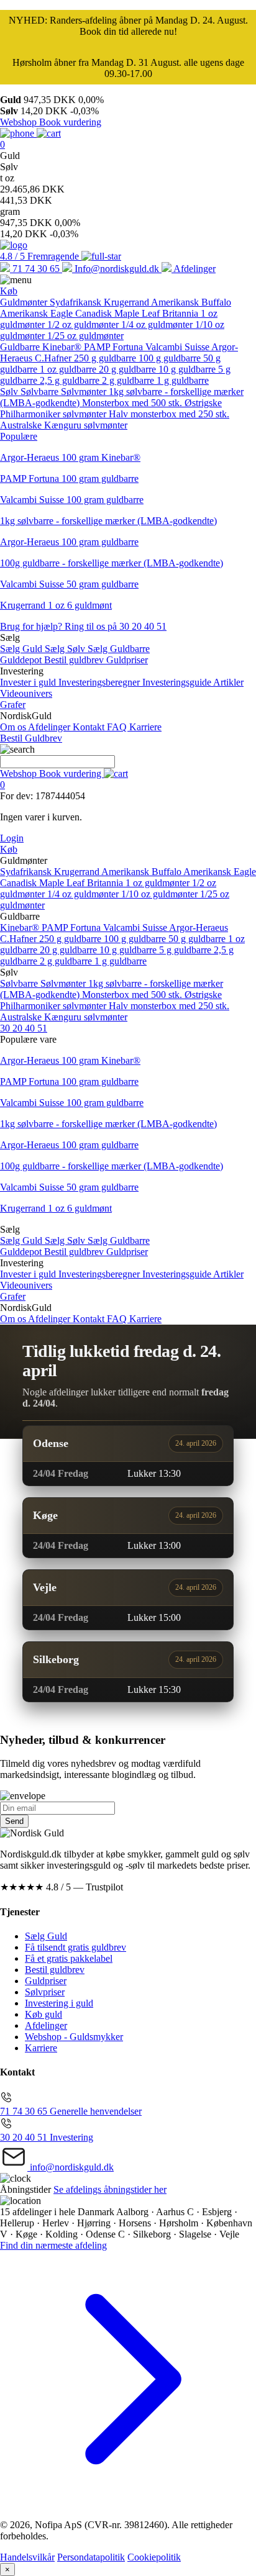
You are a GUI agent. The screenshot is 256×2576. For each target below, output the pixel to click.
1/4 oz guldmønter (158, 324)
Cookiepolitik (154, 2557)
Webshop (20, 122)
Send (14, 1821)
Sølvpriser (45, 1992)
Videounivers (26, 693)
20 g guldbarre (129, 369)
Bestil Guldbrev (31, 738)
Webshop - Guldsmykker (74, 2037)
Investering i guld (59, 2003)
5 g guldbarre (186, 950)
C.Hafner (54, 358)
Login (12, 838)
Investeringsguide (178, 682)
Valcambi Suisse (178, 347)
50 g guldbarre (198, 939)
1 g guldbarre (183, 380)
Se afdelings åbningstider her (110, 2189)
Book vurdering (70, 122)
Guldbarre (21, 347)
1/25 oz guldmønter (85, 336)
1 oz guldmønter (159, 883)
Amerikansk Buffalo (191, 302)
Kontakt (90, 727)
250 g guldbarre (106, 358)
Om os (14, 727)
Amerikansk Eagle (38, 313)
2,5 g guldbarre (71, 380)
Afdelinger (50, 727)
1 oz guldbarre (69, 369)
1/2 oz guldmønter (84, 324)
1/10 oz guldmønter (161, 894)
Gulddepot (22, 660)
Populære (19, 436)
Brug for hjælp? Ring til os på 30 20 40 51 (83, 626)
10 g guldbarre (188, 369)
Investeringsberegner (100, 682)
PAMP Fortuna (115, 347)
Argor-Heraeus (199, 927)
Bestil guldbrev (75, 660)
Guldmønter (25, 302)
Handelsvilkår (27, 2557)
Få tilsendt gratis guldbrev (75, 1947)
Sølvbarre (41, 392)
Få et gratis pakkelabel (69, 1958)
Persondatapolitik (91, 2557)
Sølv (10, 392)
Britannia (181, 313)
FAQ (118, 727)
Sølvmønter (85, 392)
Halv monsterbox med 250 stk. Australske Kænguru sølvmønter (115, 420)
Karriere (145, 727)
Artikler (228, 682)
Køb (9, 291)
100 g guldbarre (171, 358)
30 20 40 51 (24, 1028)
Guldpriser (127, 660)
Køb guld (43, 2014)
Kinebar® (63, 347)
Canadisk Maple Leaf (119, 313)
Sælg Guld (22, 649)
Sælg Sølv (66, 649)
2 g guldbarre (129, 380)
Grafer (13, 705)
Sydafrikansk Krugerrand (100, 302)
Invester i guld (29, 682)
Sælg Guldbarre (119, 649)
